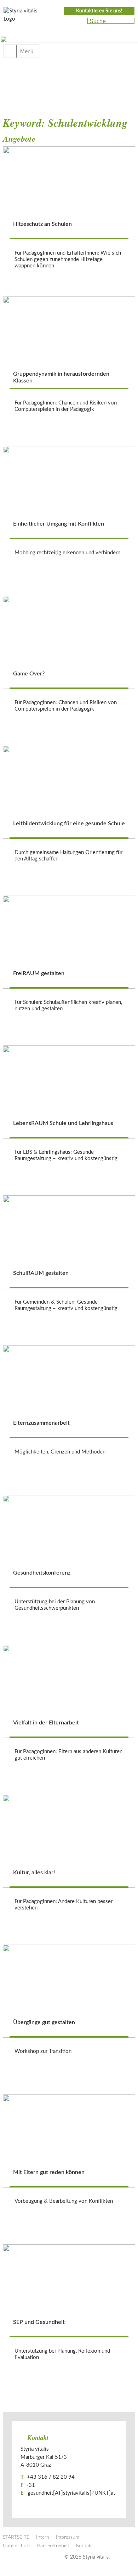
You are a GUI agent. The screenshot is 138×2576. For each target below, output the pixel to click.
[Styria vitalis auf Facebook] (67, 21)
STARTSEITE (16, 2537)
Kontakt (85, 2546)
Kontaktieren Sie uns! (99, 11)
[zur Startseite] (25, 17)
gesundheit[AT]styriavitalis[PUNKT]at (71, 2493)
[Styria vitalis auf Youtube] (79, 21)
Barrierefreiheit (53, 2546)
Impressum (68, 2537)
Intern (43, 2537)
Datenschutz (17, 2546)
